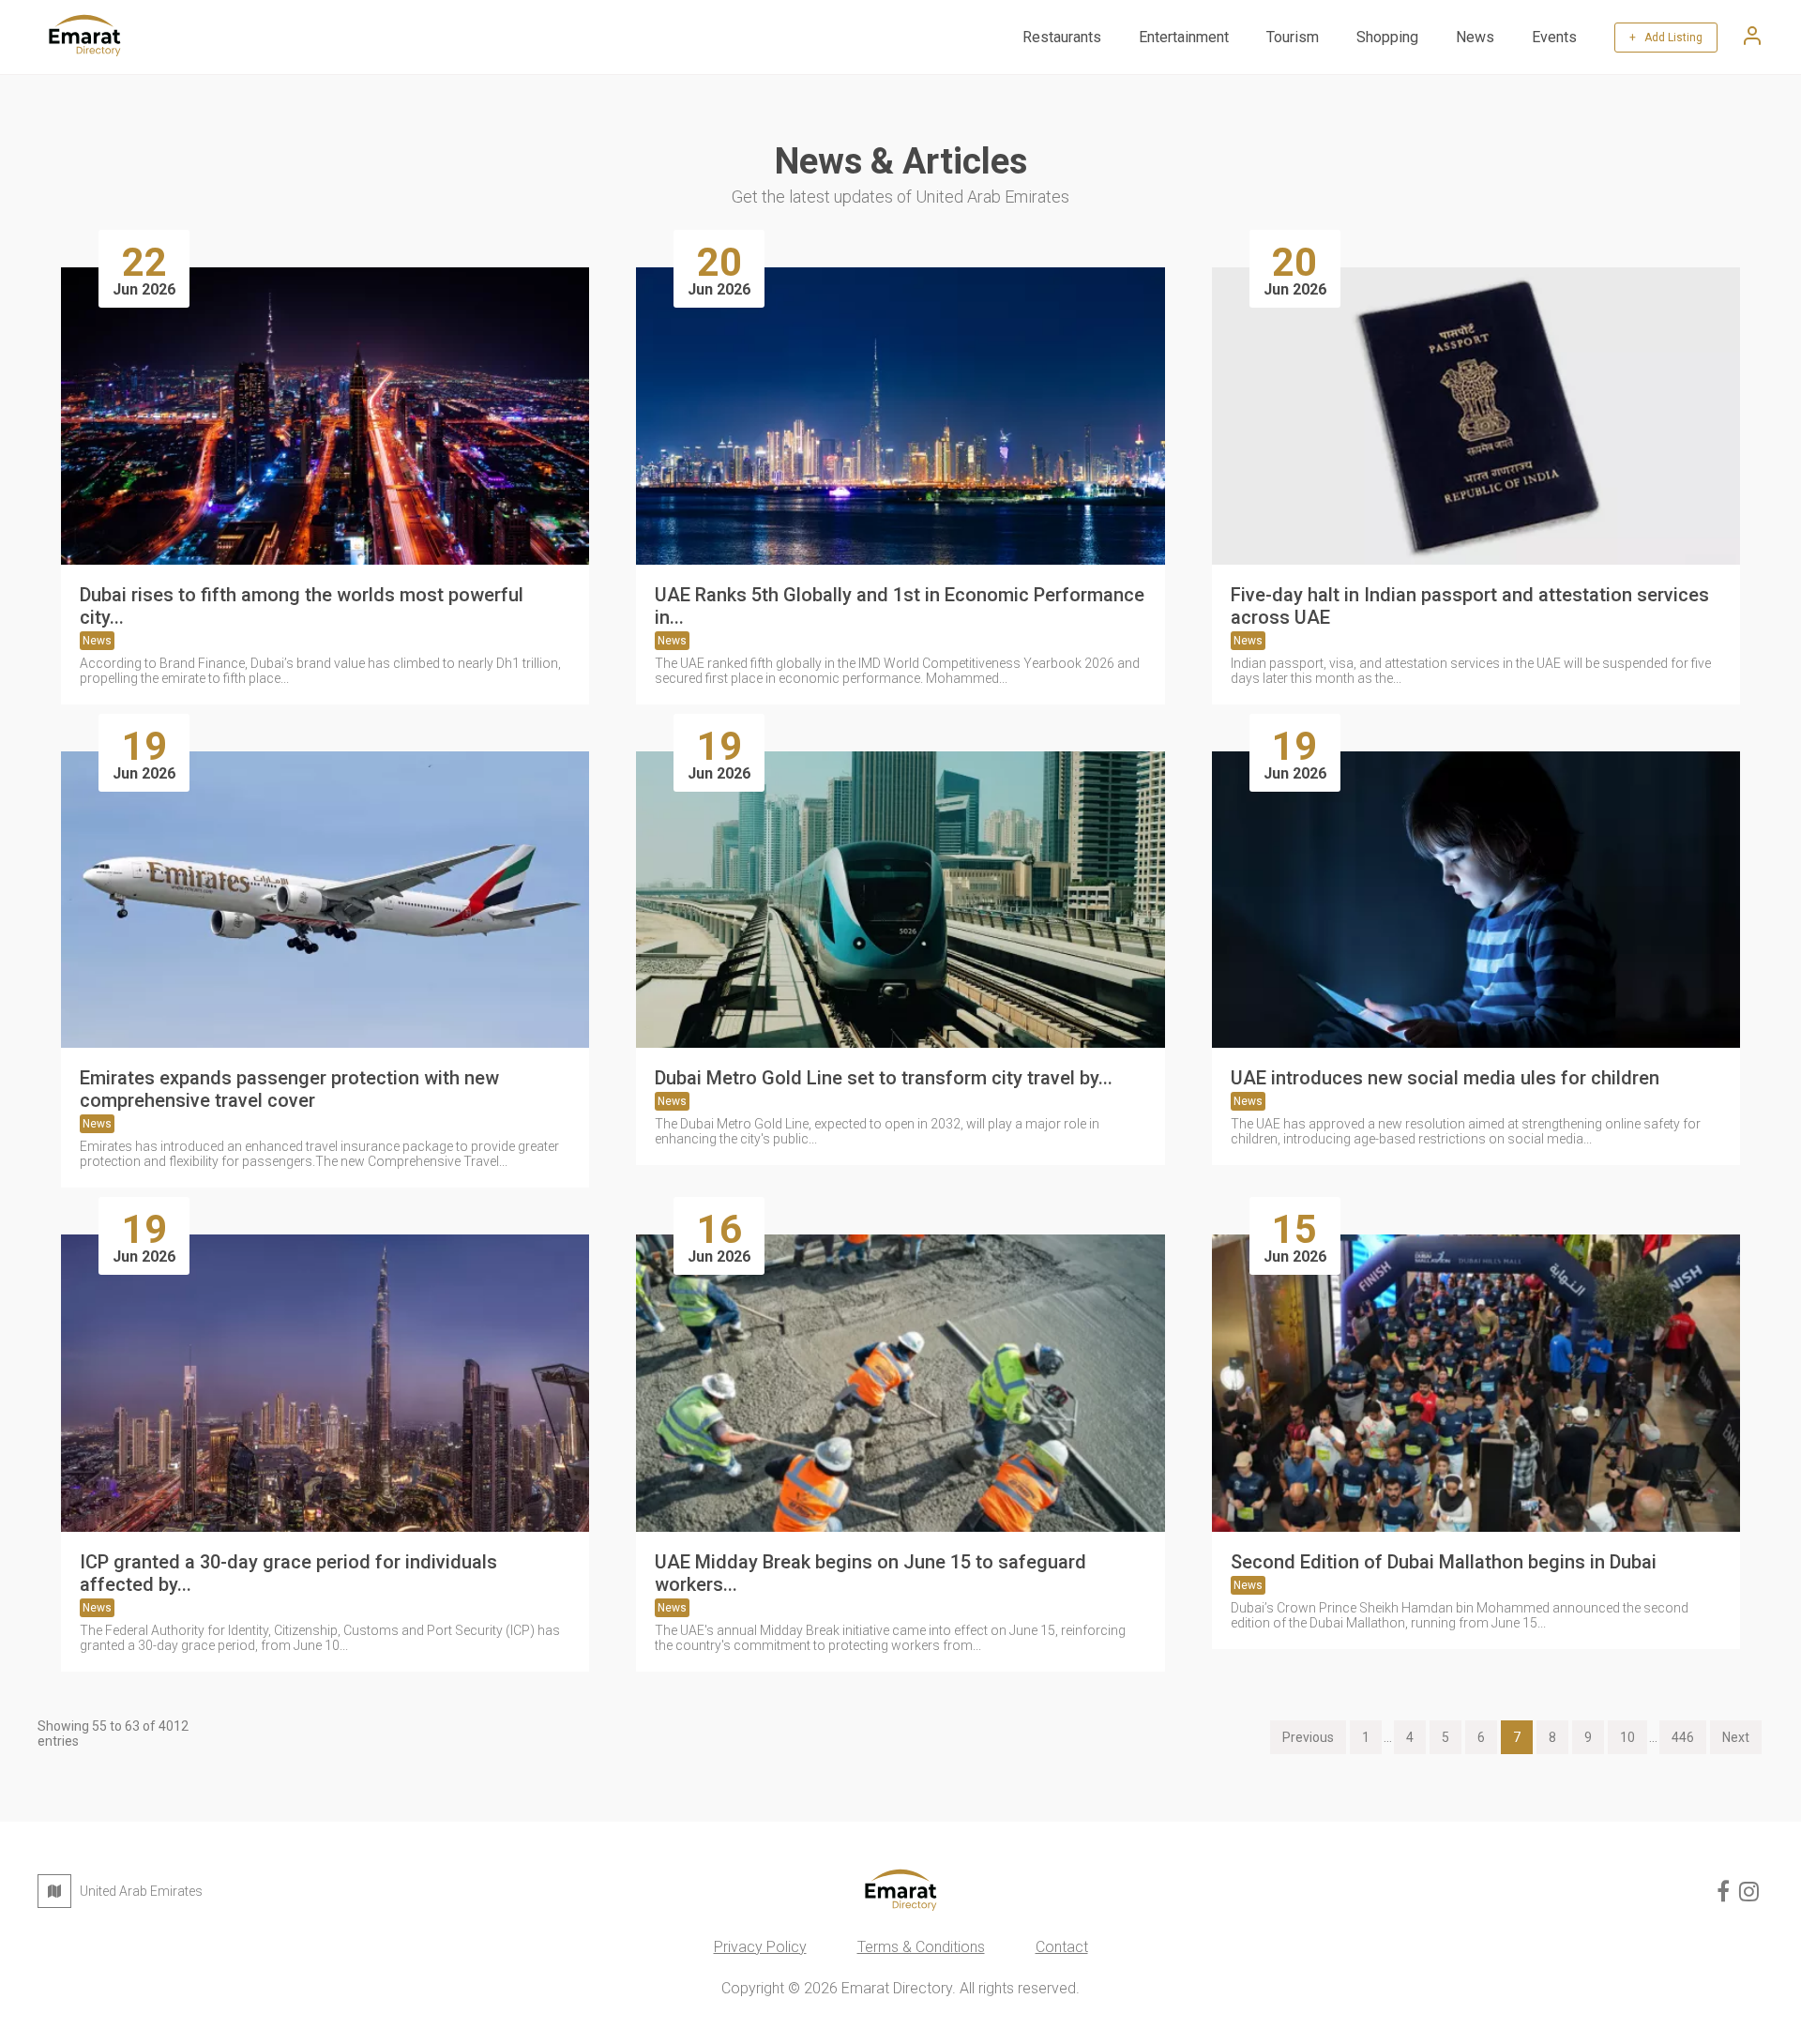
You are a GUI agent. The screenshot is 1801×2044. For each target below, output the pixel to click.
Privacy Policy (760, 1947)
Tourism (1293, 37)
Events (1554, 37)
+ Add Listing (1666, 38)
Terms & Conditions (921, 1947)
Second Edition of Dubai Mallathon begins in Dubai (1444, 1562)
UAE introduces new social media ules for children (1445, 1078)
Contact (1062, 1947)
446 (1683, 1737)
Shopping (1387, 37)
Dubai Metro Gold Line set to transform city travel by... (884, 1078)
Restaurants (1062, 37)
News (1475, 37)
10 (1627, 1737)
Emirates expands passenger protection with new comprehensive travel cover (289, 1089)
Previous (1308, 1737)
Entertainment (1184, 37)
